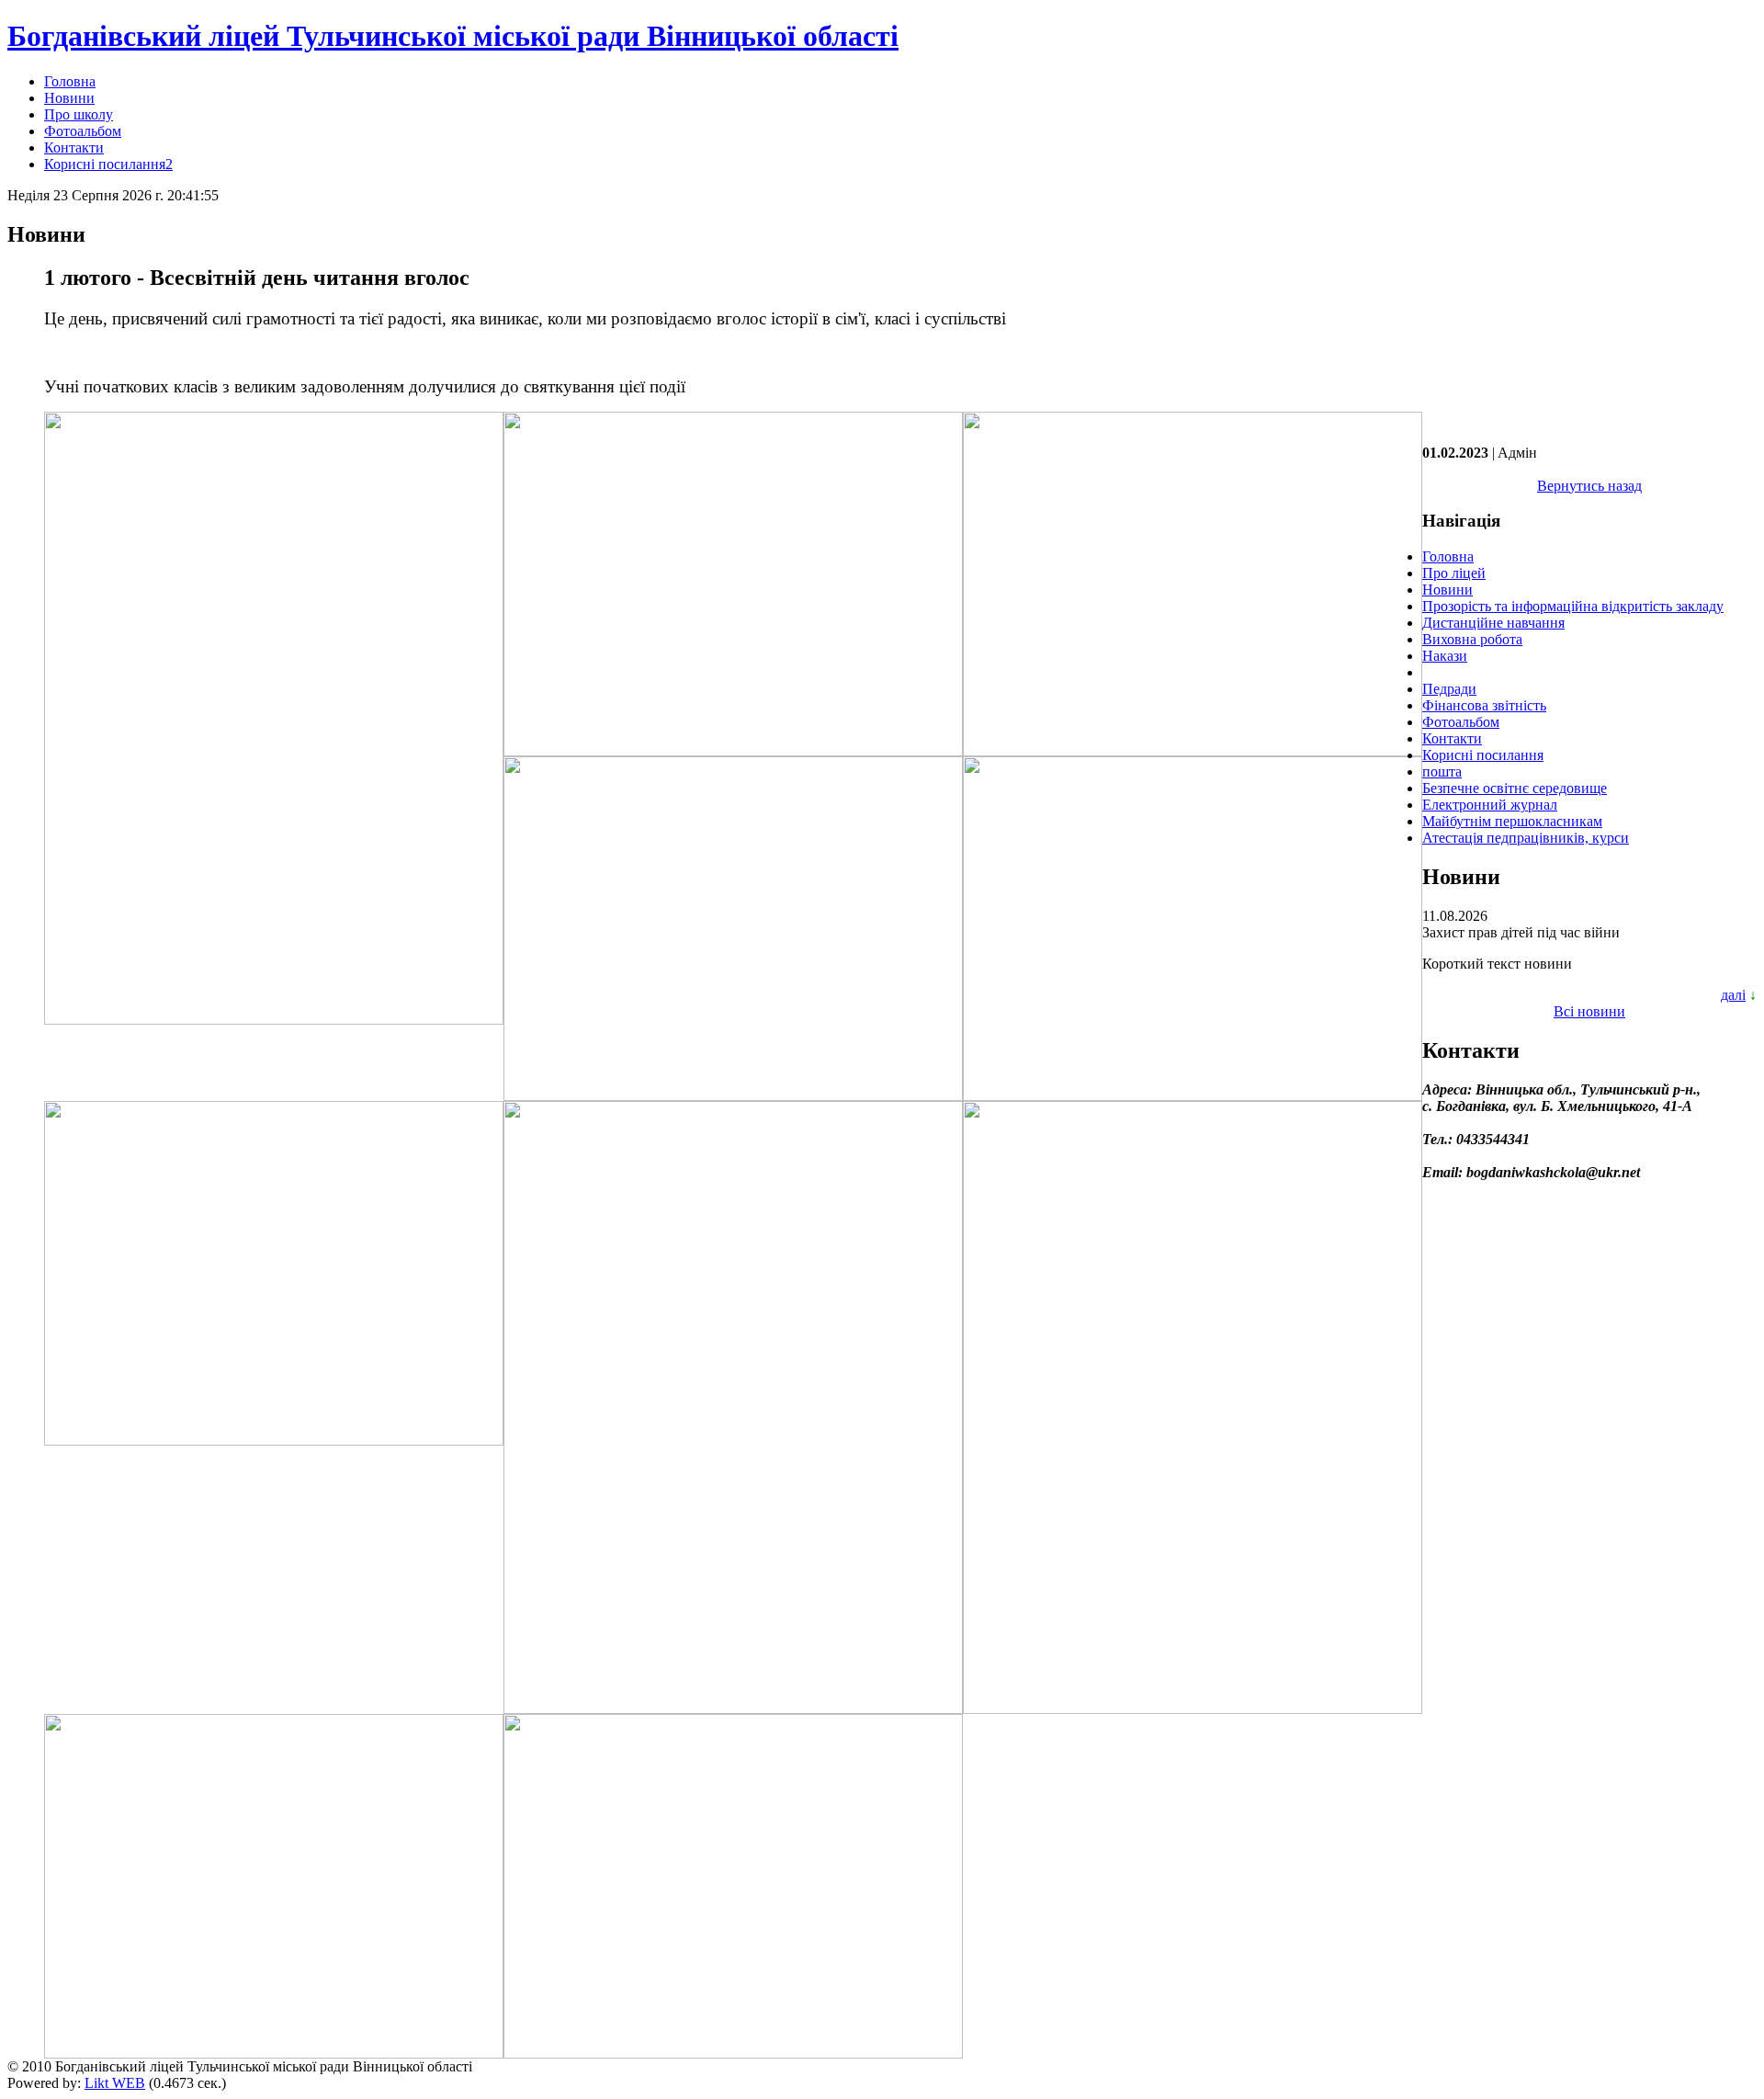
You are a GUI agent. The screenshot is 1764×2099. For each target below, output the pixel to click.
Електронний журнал (1490, 805)
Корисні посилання (1483, 755)
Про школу (79, 114)
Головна (70, 81)
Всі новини (1589, 1011)
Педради (1449, 689)
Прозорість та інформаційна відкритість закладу (1573, 606)
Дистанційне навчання (1493, 623)
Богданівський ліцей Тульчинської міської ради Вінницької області (453, 36)
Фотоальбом (83, 131)
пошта (1442, 772)
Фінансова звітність (1484, 705)
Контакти (74, 147)
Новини (69, 98)
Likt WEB (115, 2083)
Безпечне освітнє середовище (1515, 788)
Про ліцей (1454, 573)
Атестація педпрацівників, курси (1526, 838)
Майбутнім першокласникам (1512, 821)
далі (1733, 995)
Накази (1445, 656)
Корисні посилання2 (108, 164)
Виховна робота (1472, 639)
